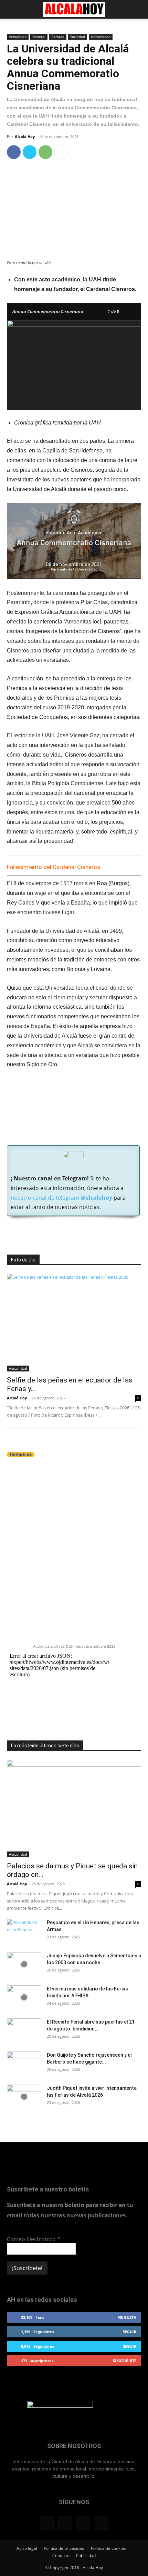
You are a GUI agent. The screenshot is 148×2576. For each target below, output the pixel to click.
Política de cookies (108, 2548)
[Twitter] (30, 152)
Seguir (130, 2332)
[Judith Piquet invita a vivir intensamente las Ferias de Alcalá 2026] (24, 2097)
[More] (62, 152)
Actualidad (18, 37)
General (39, 37)
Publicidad (86, 2555)
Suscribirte (125, 2361)
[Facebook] (14, 152)
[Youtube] (102, 2523)
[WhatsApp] (45, 152)
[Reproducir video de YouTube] (74, 541)
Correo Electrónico (34, 2239)
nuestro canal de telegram (61, 1198)
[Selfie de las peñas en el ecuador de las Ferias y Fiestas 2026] (74, 1323)
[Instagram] (65, 2523)
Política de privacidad (64, 2548)
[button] (12, 9)
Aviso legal (27, 2548)
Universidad (101, 37)
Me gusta (127, 2317)
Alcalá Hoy (25, 136)
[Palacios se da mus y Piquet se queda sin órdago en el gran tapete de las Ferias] (74, 1809)
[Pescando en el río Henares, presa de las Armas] (24, 1931)
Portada (58, 37)
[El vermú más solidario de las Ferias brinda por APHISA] (24, 1997)
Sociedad (78, 37)
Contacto (61, 2555)
